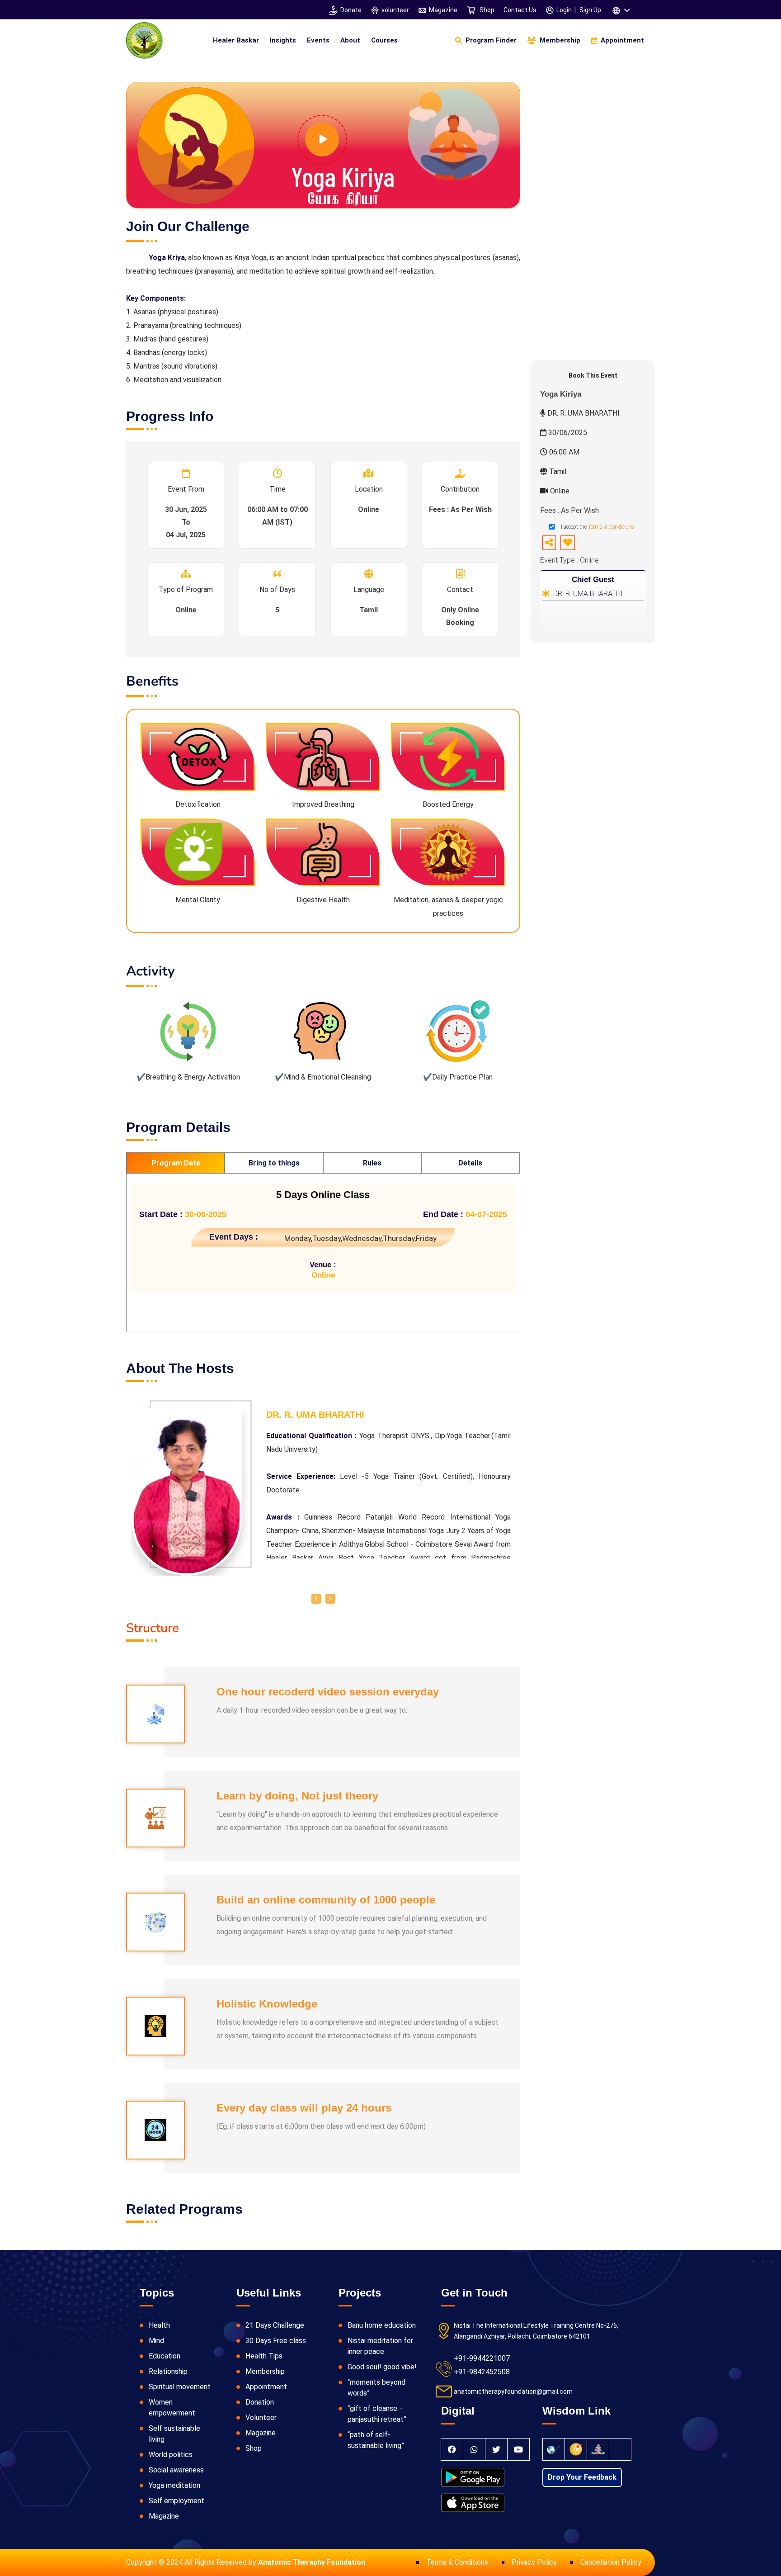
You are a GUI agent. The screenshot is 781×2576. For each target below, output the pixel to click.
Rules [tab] (372, 1163)
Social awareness (176, 2470)
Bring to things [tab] (274, 1163)
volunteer (395, 10)
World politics (171, 2455)
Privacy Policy (534, 2562)
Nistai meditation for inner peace (380, 2346)
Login (564, 10)
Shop (486, 10)
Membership (265, 2371)
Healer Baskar (236, 40)
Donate (351, 10)
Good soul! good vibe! (382, 2367)
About (350, 40)
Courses (384, 40)
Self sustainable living (174, 2434)
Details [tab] (470, 1163)
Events (318, 40)
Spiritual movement (180, 2387)
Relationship (168, 2371)
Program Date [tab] (176, 1163)
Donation (260, 2402)
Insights (283, 40)
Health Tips (264, 2356)
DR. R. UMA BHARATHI (588, 594)
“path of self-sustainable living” (376, 2440)
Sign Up (590, 10)
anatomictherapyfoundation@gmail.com (513, 2391)
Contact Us (520, 10)
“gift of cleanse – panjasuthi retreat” (377, 2414)
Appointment (266, 2387)
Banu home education (382, 2325)
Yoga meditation (174, 2485)
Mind (156, 2341)
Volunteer (261, 2417)
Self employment (176, 2501)
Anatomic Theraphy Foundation (312, 2562)
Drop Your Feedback (582, 2477)
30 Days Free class (276, 2341)
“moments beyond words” (376, 2388)
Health (159, 2325)
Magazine (443, 10)
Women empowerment (172, 2408)
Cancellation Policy (611, 2562)
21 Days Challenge (275, 2325)
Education (165, 2356)
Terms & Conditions (611, 527)
